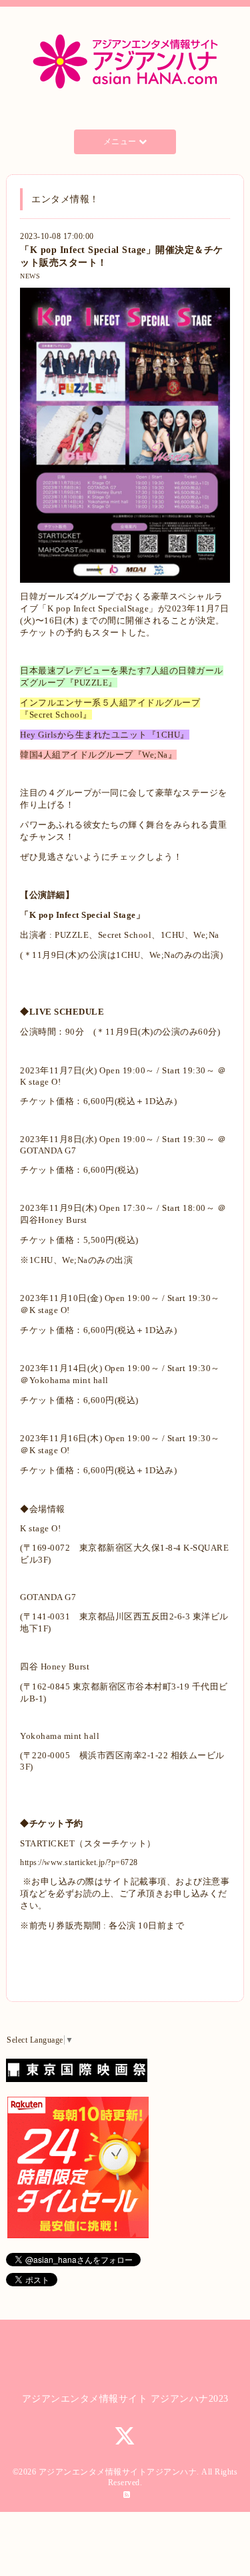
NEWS (30, 276)
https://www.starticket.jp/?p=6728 (79, 1862)
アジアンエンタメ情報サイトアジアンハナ (118, 2472)
